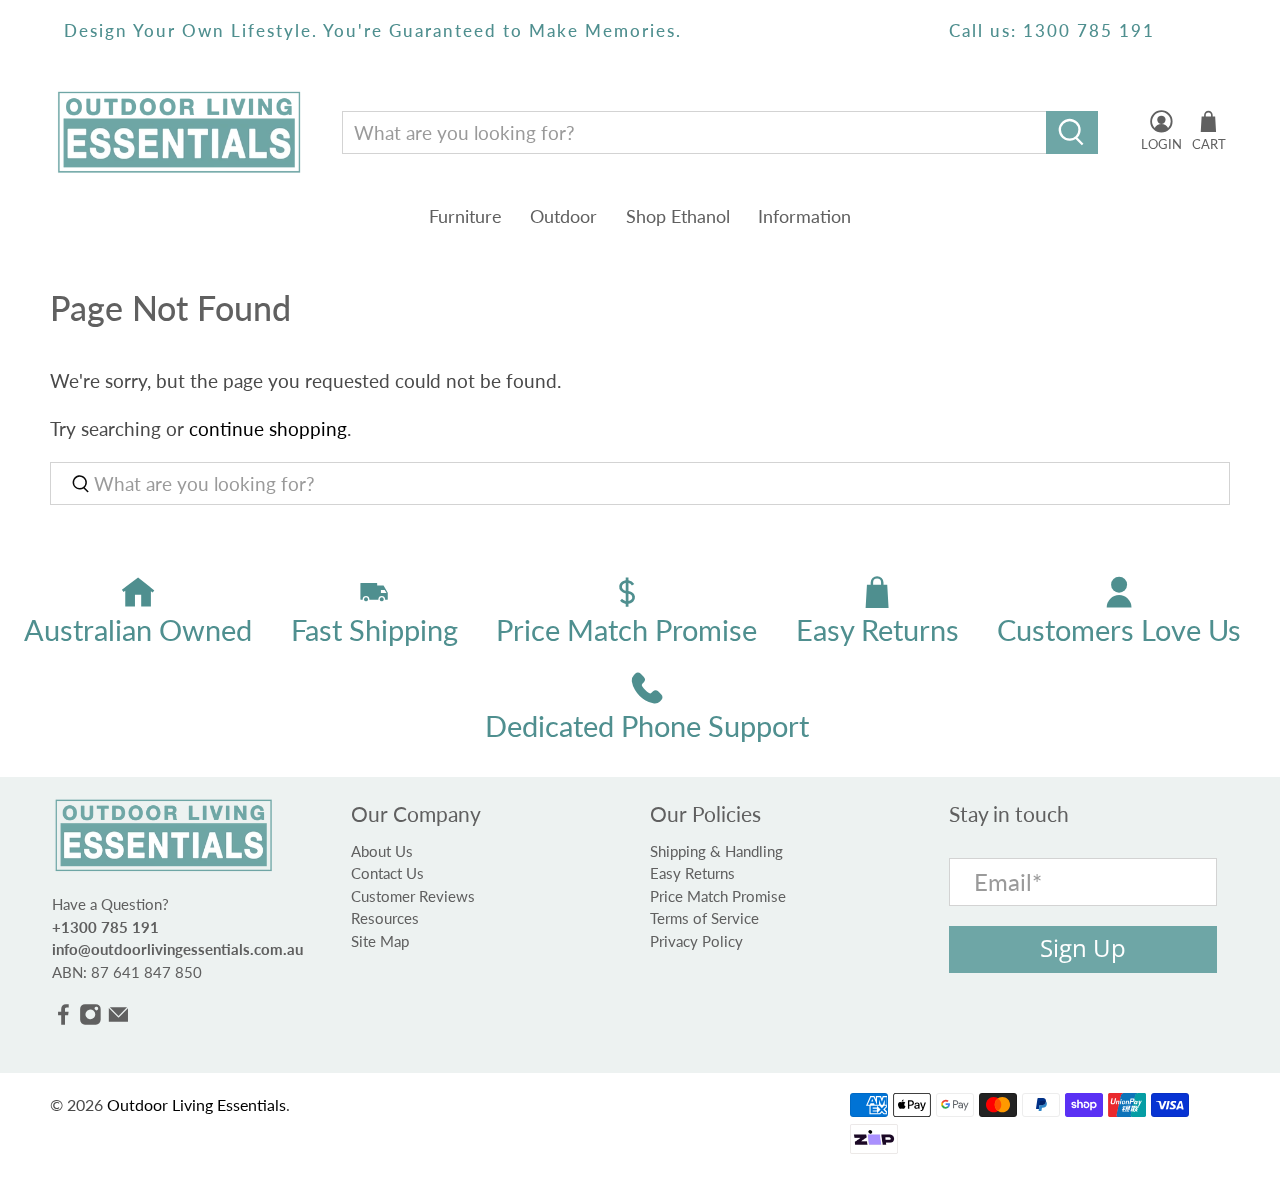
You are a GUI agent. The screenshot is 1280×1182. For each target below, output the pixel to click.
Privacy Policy (696, 941)
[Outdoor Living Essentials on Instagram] (90, 1020)
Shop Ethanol (678, 216)
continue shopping (268, 428)
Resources (385, 918)
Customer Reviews (413, 896)
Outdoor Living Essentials (196, 1104)
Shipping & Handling (716, 851)
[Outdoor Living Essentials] (179, 132)
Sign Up (1083, 948)
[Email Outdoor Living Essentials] (118, 1020)
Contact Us (387, 873)
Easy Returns (692, 873)
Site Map (380, 941)
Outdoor (563, 216)
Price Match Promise (718, 896)
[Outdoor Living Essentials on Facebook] (63, 1020)
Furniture (465, 216)
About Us (382, 851)
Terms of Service (704, 918)
